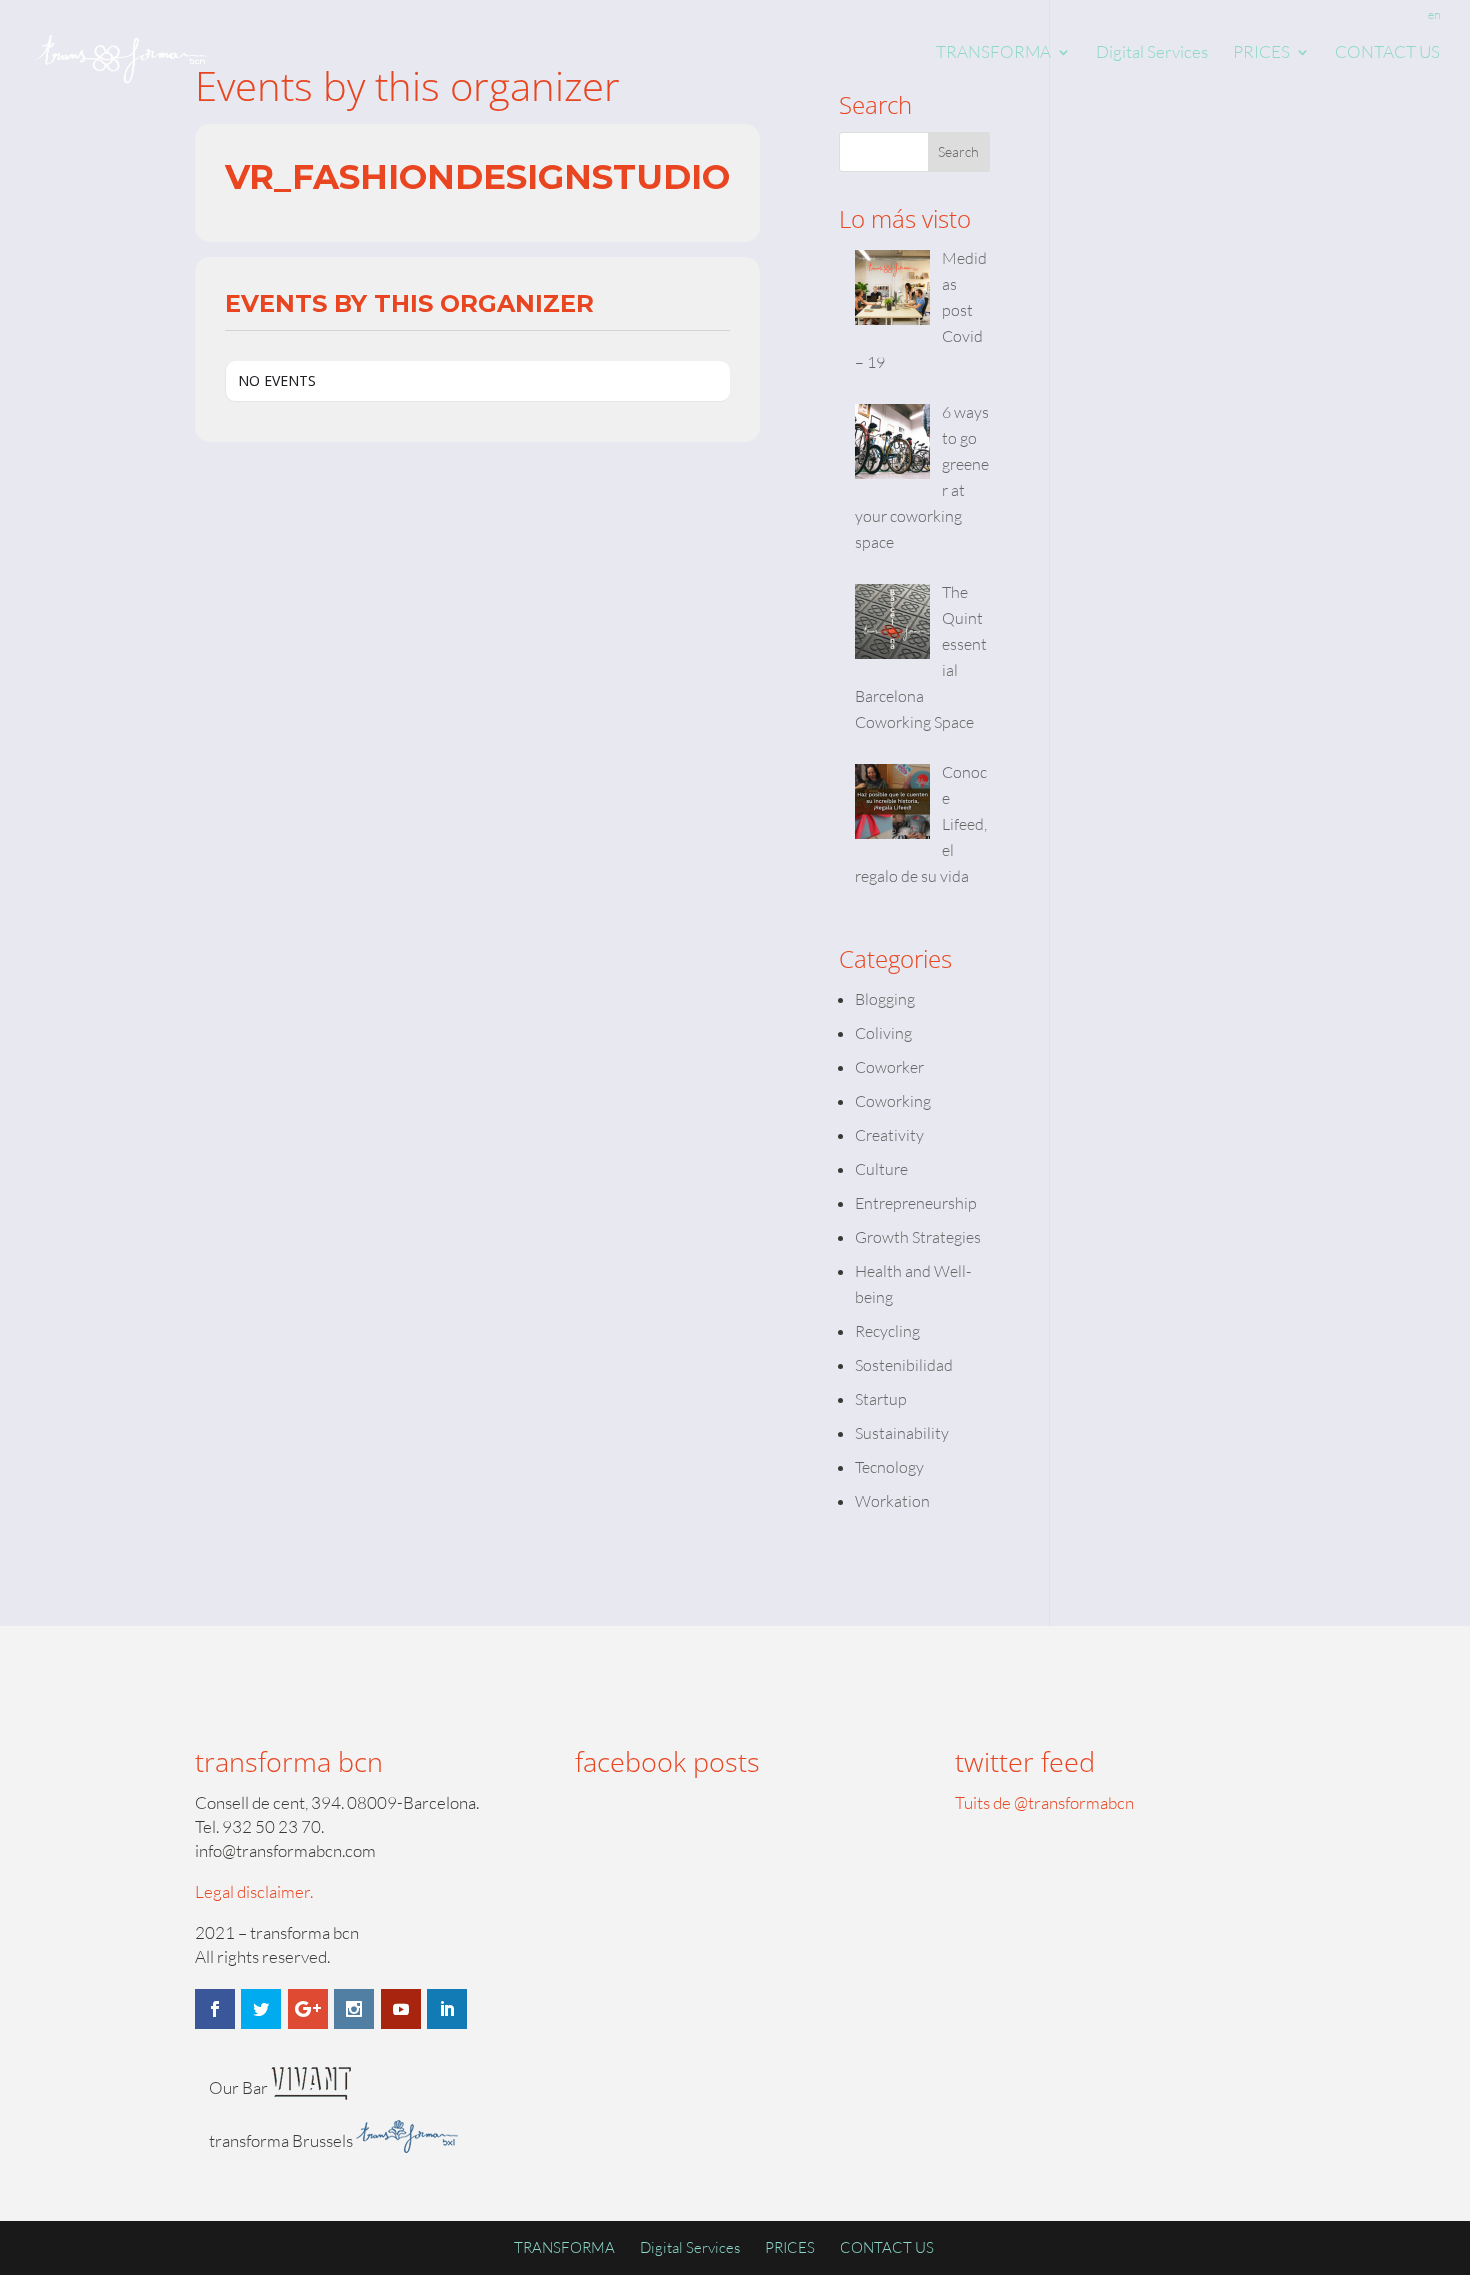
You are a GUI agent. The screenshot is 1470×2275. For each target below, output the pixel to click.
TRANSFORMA (993, 53)
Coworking (893, 1101)
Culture (881, 1169)
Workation (892, 1501)
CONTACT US (1387, 53)
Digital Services (1152, 53)
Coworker (889, 1067)
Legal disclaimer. (254, 1891)
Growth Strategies (918, 1237)
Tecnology (889, 1467)
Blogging (885, 999)
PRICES (1261, 53)
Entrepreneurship (916, 1203)
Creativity (889, 1135)
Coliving (883, 1033)
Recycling (887, 1331)
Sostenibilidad (904, 1365)
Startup (881, 1399)
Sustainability (902, 1433)
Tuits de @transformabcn (1044, 1802)
